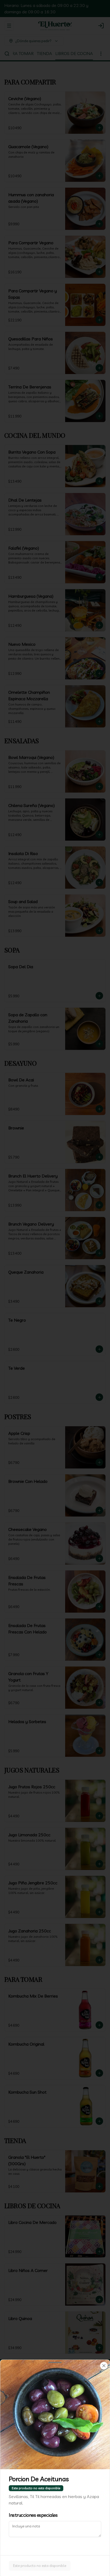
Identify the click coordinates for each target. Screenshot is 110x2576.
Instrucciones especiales (33, 2515)
